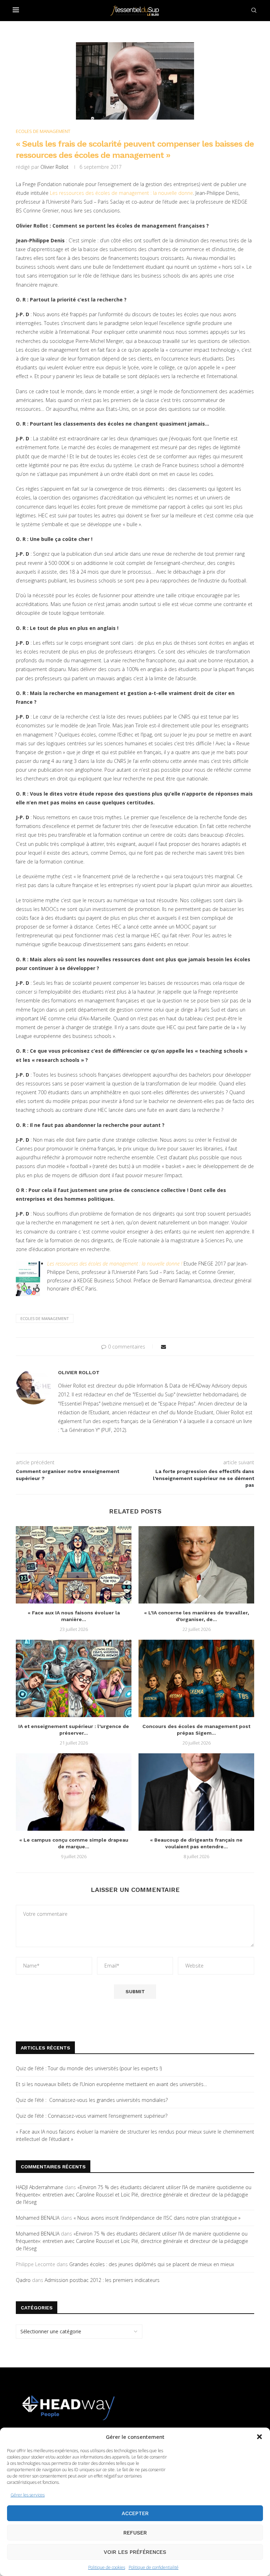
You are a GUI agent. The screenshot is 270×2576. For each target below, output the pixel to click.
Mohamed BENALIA (38, 2218)
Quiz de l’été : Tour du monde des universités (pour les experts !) (89, 2068)
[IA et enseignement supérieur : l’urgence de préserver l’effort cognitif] (74, 1678)
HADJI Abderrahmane (40, 2187)
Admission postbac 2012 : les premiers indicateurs (102, 2280)
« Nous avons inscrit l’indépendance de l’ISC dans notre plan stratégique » (157, 2218)
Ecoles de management (45, 1318)
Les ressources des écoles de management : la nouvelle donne (121, 193)
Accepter (135, 2513)
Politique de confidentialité (154, 2567)
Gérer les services (28, 2495)
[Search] (254, 10)
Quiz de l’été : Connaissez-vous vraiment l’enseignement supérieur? (92, 2116)
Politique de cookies (107, 2567)
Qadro (23, 2280)
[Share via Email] (163, 1347)
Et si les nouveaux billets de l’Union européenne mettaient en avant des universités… (111, 2084)
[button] (259, 2437)
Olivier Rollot (54, 167)
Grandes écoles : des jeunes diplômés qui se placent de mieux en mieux (152, 2264)
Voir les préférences (135, 2552)
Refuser (135, 2533)
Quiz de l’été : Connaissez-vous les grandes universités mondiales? (92, 2100)
